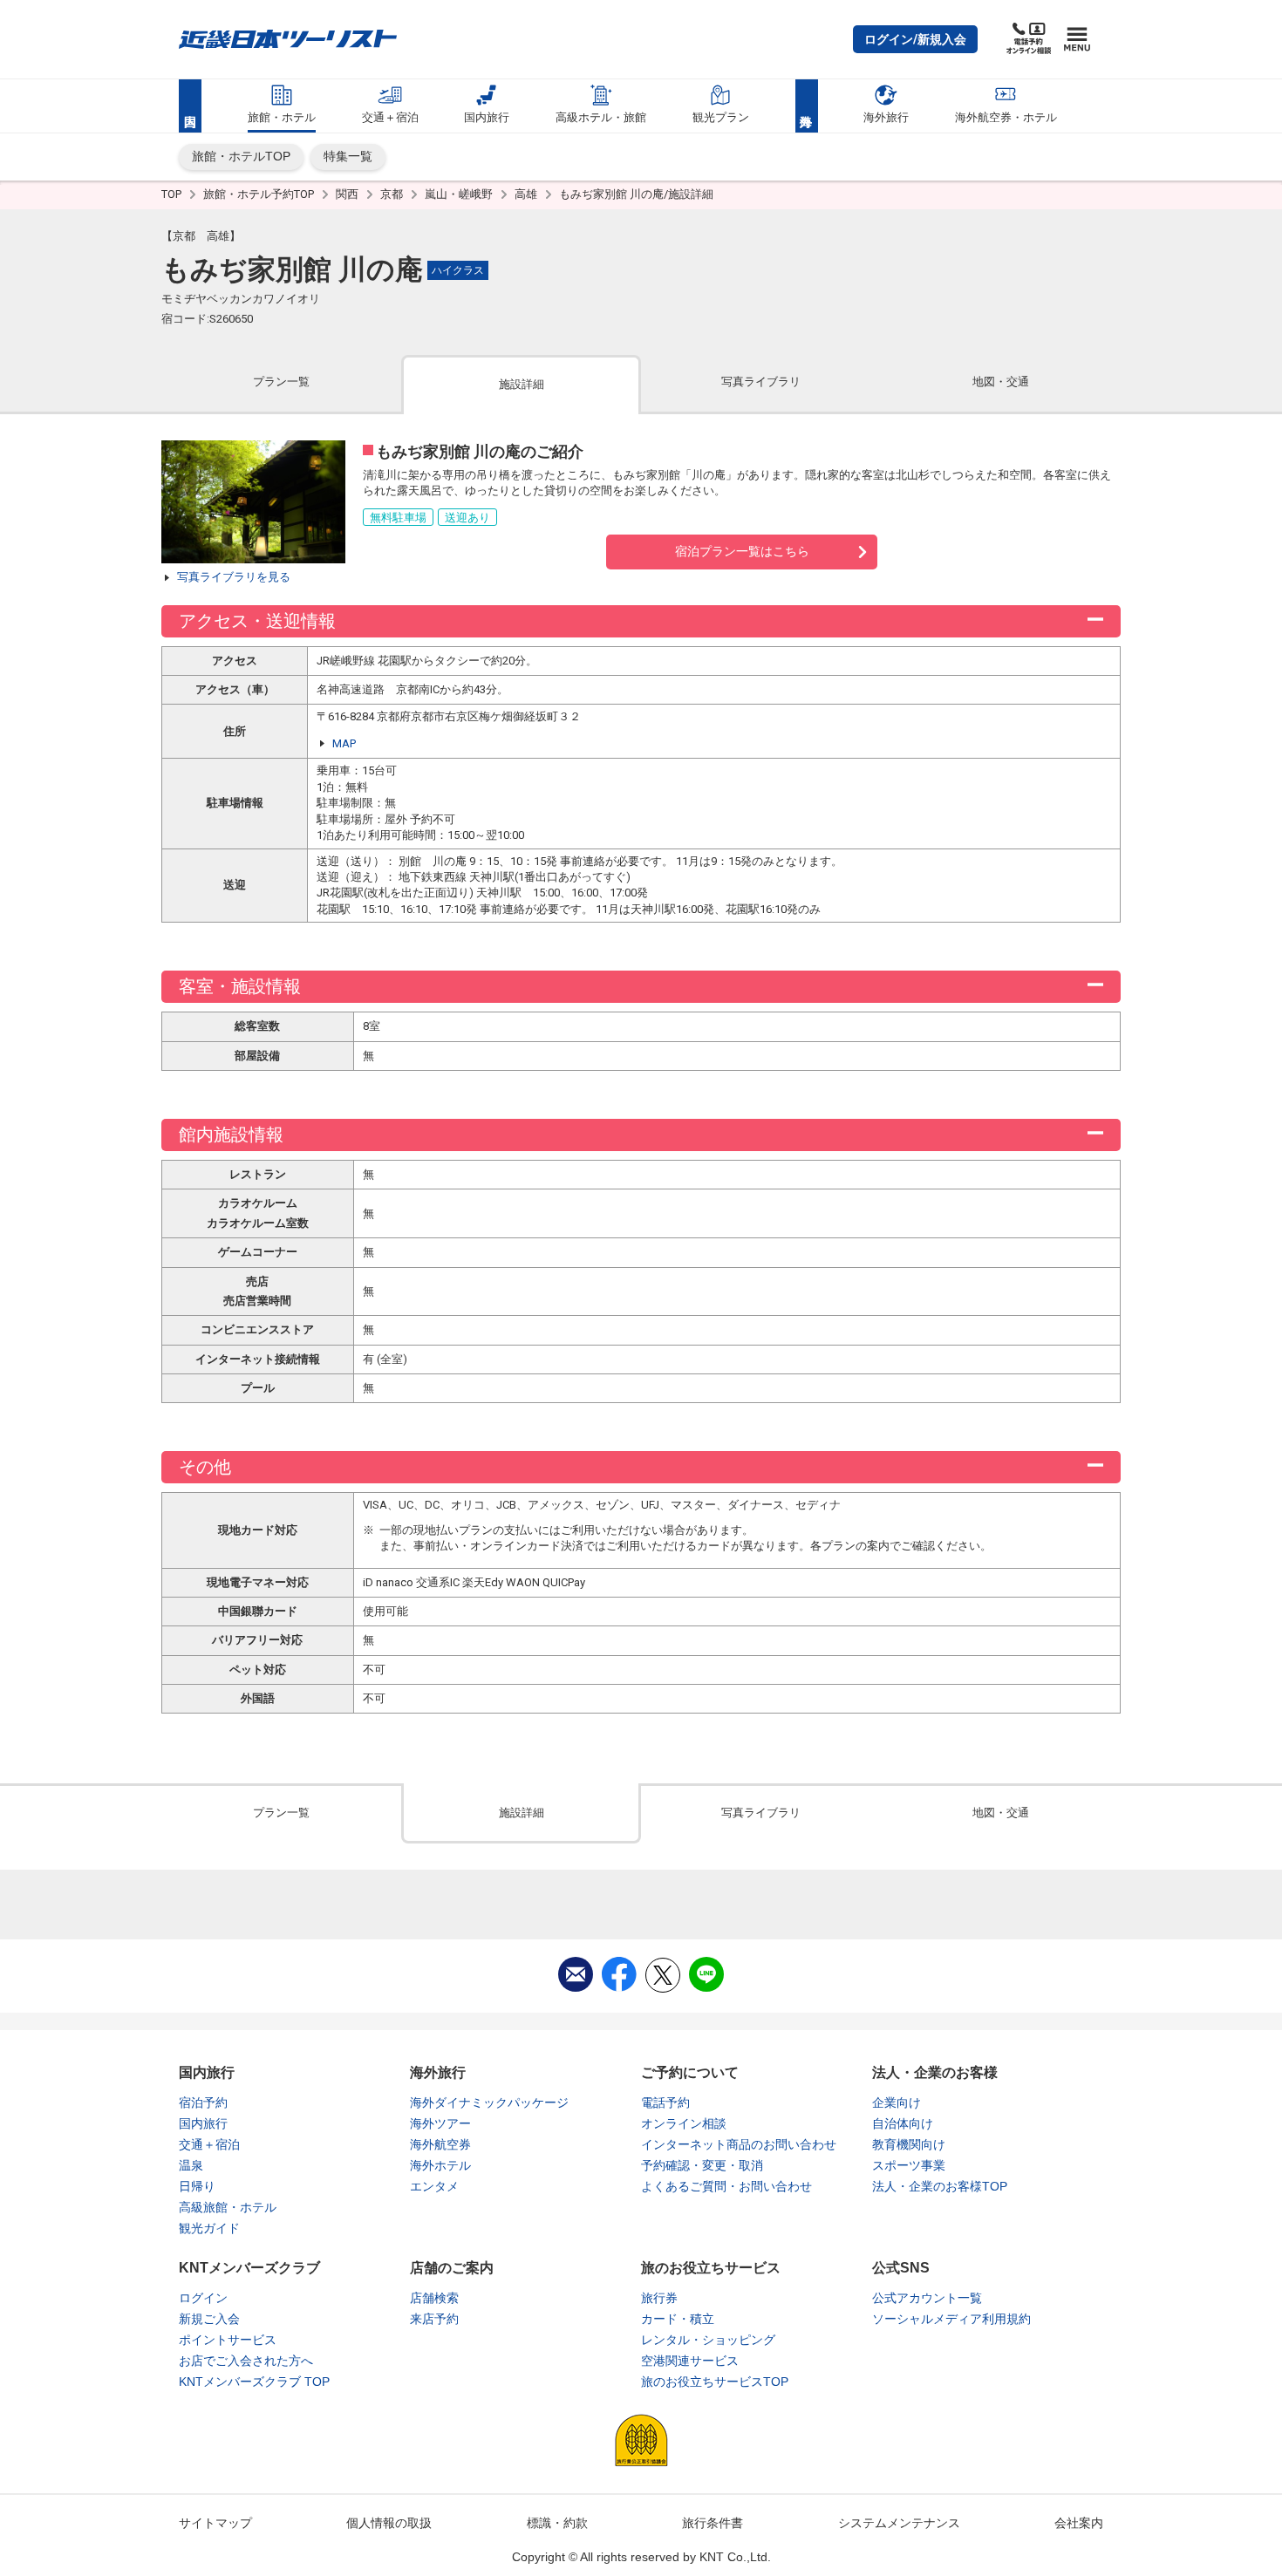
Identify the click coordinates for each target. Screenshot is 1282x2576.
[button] (915, 39)
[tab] (281, 383)
